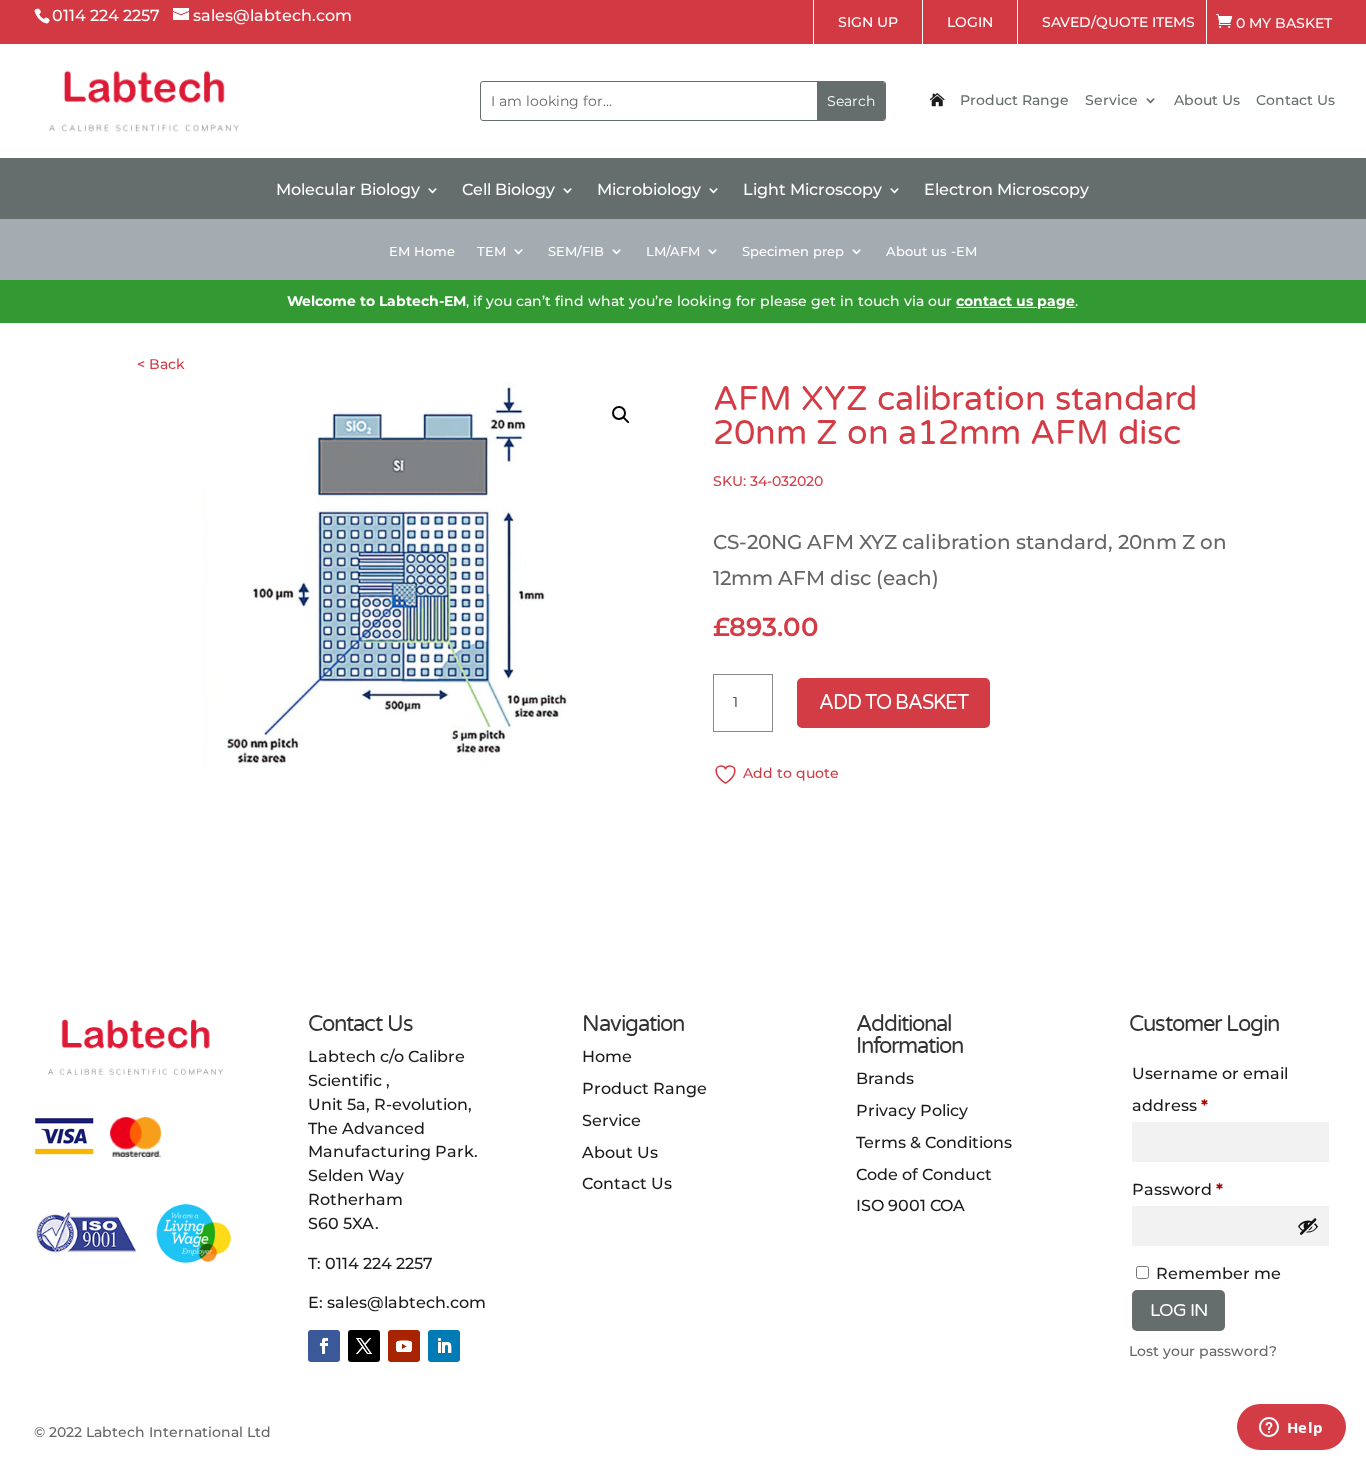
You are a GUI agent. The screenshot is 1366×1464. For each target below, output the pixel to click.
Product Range (1014, 101)
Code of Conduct (924, 1174)
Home (607, 1056)
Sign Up (868, 22)
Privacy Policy (912, 1110)
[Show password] (1308, 1226)
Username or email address (1210, 1089)
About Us (1207, 101)
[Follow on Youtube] (404, 1346)
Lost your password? (1203, 1351)
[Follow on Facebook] (324, 1346)
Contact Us (1295, 101)
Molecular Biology (348, 191)
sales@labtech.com (406, 1302)
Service (1111, 101)
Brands (885, 1078)
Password (1177, 1189)
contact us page (1015, 301)
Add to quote (791, 773)
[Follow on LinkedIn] (444, 1346)
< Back (161, 364)
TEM (491, 251)
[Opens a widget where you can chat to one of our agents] (1291, 1429)
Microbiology (649, 191)
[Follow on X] (364, 1346)
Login (970, 22)
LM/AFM (673, 251)
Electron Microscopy (1006, 191)
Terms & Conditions (934, 1142)
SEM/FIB (576, 251)
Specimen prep (793, 251)
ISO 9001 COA (910, 1205)
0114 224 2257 (379, 1263)
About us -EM (931, 251)
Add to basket (893, 703)
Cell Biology (508, 191)
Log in (1178, 1310)
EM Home (422, 251)
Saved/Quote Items (1118, 22)
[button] (621, 415)
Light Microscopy (812, 191)
